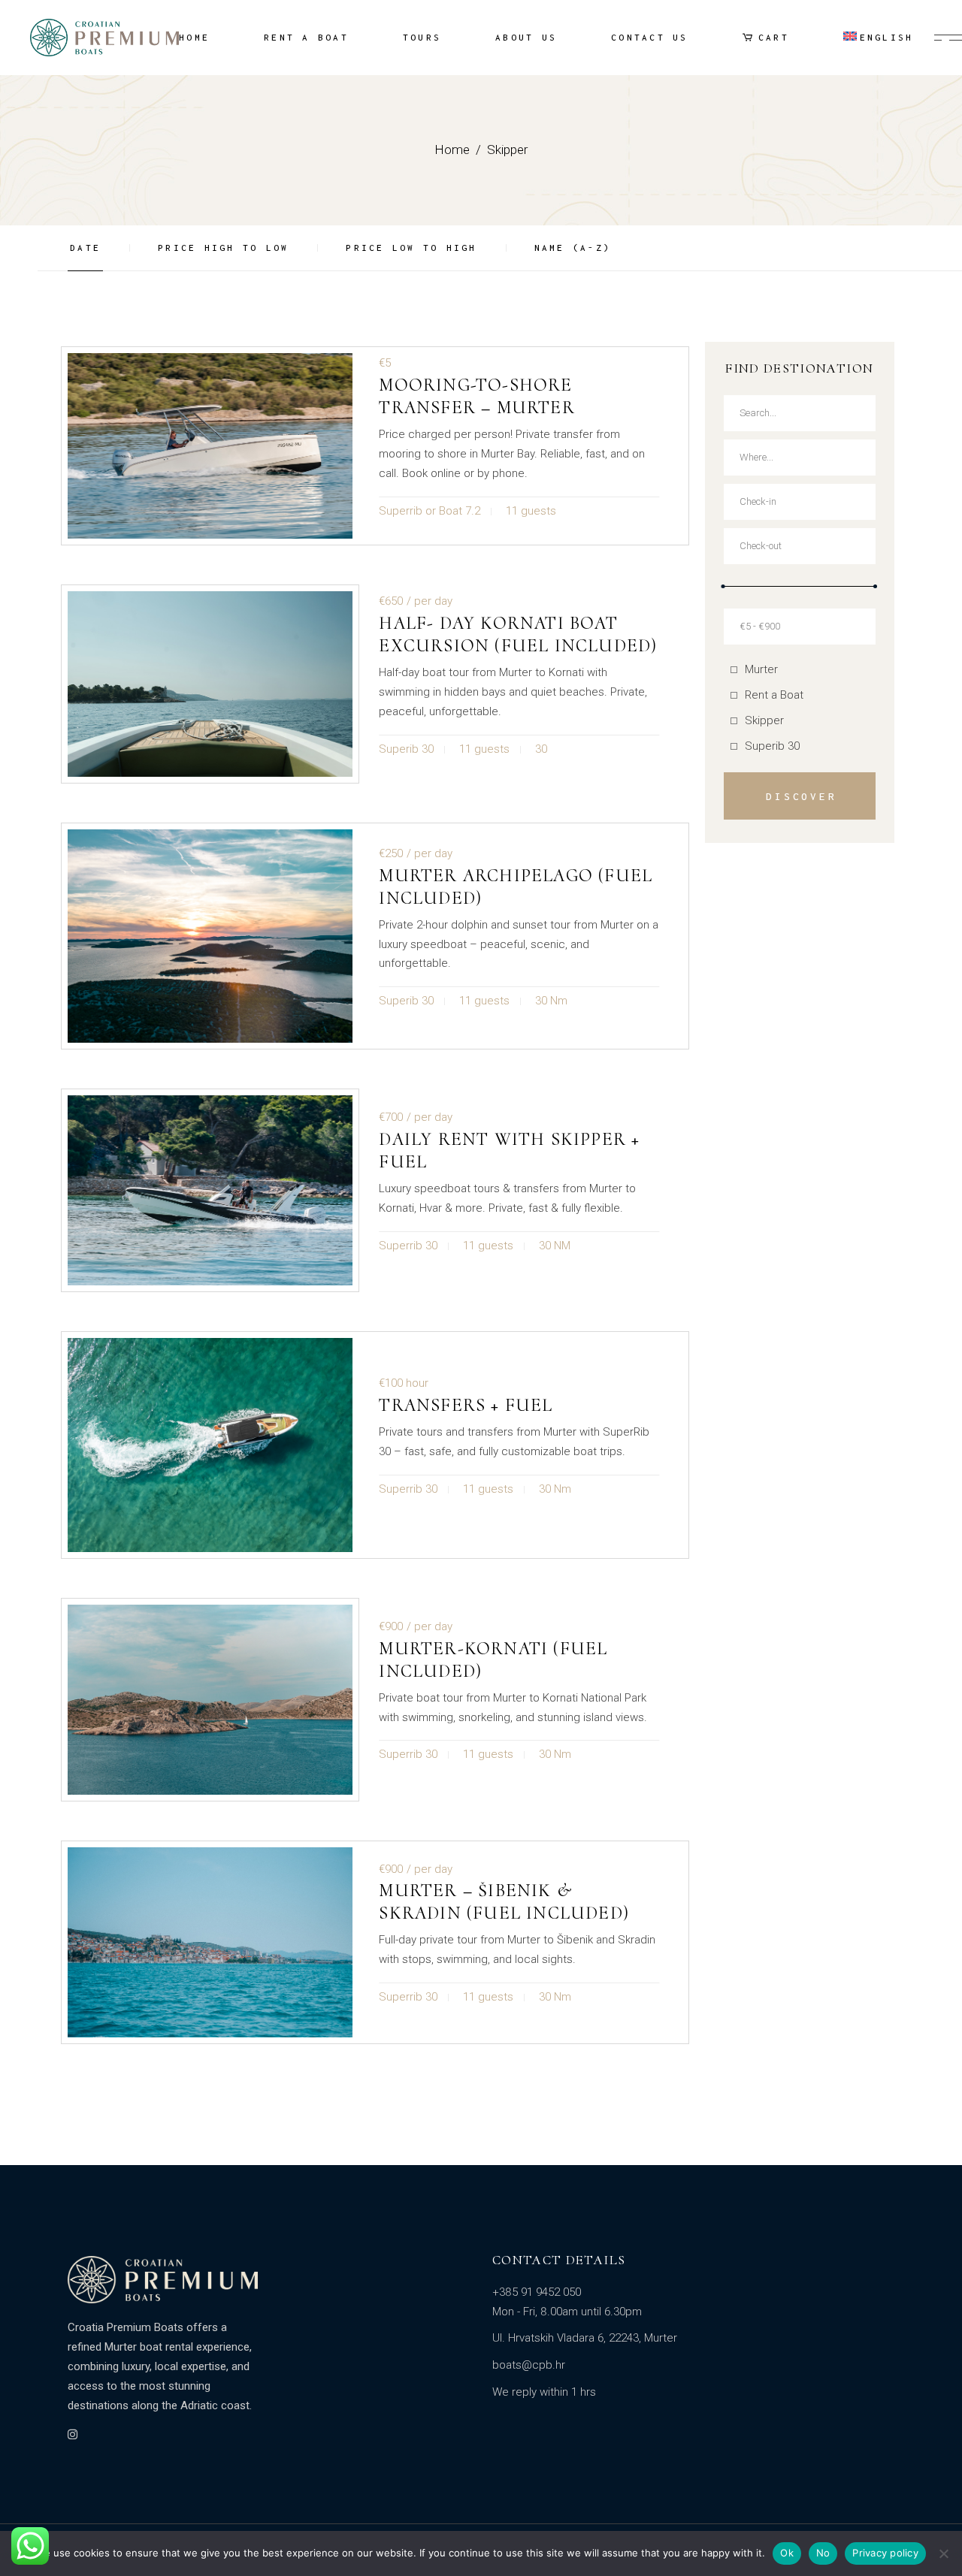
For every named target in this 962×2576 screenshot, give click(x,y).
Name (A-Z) (573, 248)
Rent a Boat (774, 695)
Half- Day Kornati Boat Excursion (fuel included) (518, 634)
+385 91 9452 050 (537, 2292)
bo (499, 2365)
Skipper (764, 720)
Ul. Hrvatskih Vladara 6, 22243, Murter (585, 2338)
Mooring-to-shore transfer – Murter (476, 396)
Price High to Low (223, 248)
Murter (761, 669)
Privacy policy (885, 2553)
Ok (787, 2553)
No (823, 2553)
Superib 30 (772, 746)
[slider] (723, 586)
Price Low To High (411, 248)
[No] (943, 2553)
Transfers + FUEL (466, 1405)
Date (85, 248)
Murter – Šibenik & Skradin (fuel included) (504, 1902)
